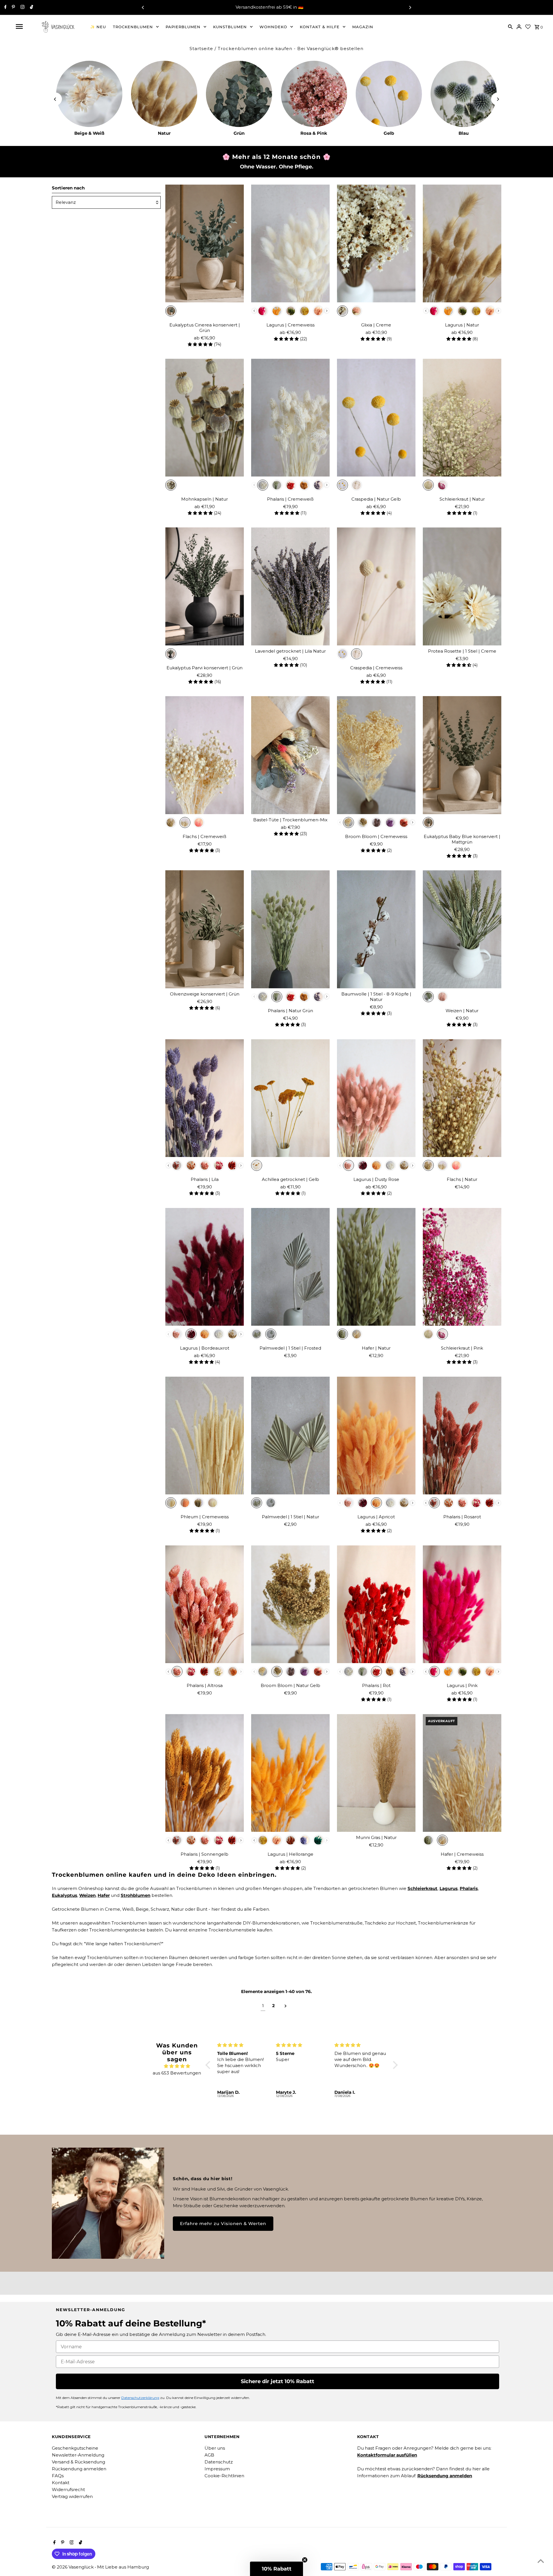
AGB (209, 2455)
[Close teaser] (305, 2560)
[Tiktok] (31, 7)
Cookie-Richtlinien (224, 2476)
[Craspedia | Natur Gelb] (376, 418)
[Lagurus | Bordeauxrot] (205, 1267)
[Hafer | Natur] (376, 1267)
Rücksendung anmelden (79, 2469)
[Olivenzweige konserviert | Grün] (205, 929)
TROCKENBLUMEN (133, 27)
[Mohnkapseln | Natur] (205, 418)
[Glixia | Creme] (376, 244)
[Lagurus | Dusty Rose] (376, 1098)
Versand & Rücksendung (78, 2462)
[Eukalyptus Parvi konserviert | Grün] (205, 586)
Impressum (217, 2469)
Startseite (201, 49)
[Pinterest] (13, 7)
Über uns (215, 2448)
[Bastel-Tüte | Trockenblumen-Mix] (290, 755)
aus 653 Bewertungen (177, 2073)
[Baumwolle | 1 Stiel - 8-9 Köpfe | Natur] (376, 929)
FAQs (58, 2476)
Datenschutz (219, 2462)
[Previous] (143, 7)
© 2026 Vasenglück (73, 2567)
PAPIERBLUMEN (183, 27)
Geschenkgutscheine (75, 2448)
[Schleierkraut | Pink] (462, 1267)
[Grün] (239, 94)
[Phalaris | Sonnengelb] (205, 1773)
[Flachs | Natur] (462, 1098)
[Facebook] (5, 7)
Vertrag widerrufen (72, 2496)
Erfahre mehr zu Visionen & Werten (223, 2223)
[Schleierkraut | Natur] (462, 418)
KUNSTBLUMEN (230, 27)
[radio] (171, 311)
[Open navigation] (19, 26)
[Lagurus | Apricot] (376, 1436)
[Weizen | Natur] (462, 929)
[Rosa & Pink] (314, 94)
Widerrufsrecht (68, 2489)
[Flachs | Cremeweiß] (205, 755)
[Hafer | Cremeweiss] (462, 1773)
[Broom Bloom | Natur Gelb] (290, 1604)
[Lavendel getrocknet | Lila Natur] (290, 586)
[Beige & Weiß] (89, 94)
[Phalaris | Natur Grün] (290, 929)
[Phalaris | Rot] (376, 1604)
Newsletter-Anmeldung (78, 2455)
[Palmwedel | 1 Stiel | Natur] (290, 1436)
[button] (209, 2065)
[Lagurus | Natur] (462, 244)
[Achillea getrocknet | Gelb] (290, 1098)
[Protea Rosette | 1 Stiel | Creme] (462, 586)
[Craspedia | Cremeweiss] (376, 586)
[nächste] (286, 2006)
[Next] (410, 7)
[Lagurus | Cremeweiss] (290, 244)
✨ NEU (98, 27)
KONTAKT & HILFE (320, 27)
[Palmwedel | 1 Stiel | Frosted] (290, 1267)
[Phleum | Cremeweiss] (205, 1436)
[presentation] (254, 311)
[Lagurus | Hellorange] (290, 1773)
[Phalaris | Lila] (205, 1098)
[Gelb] (389, 94)
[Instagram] (22, 7)
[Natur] (164, 94)
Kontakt (61, 2483)
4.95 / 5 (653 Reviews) (299, 7)
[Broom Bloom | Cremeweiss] (376, 755)
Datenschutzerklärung (140, 2398)
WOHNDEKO (273, 27)
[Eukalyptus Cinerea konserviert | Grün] (205, 244)
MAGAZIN (363, 27)
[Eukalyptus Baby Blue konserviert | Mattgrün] (462, 755)
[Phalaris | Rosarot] (462, 1436)
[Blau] (464, 94)
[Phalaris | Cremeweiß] (290, 418)
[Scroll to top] (541, 2561)
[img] (177, 2066)
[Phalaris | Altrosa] (205, 1604)
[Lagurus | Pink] (462, 1604)
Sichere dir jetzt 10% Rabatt (278, 2381)
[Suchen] (510, 26)
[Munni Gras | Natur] (376, 1773)
